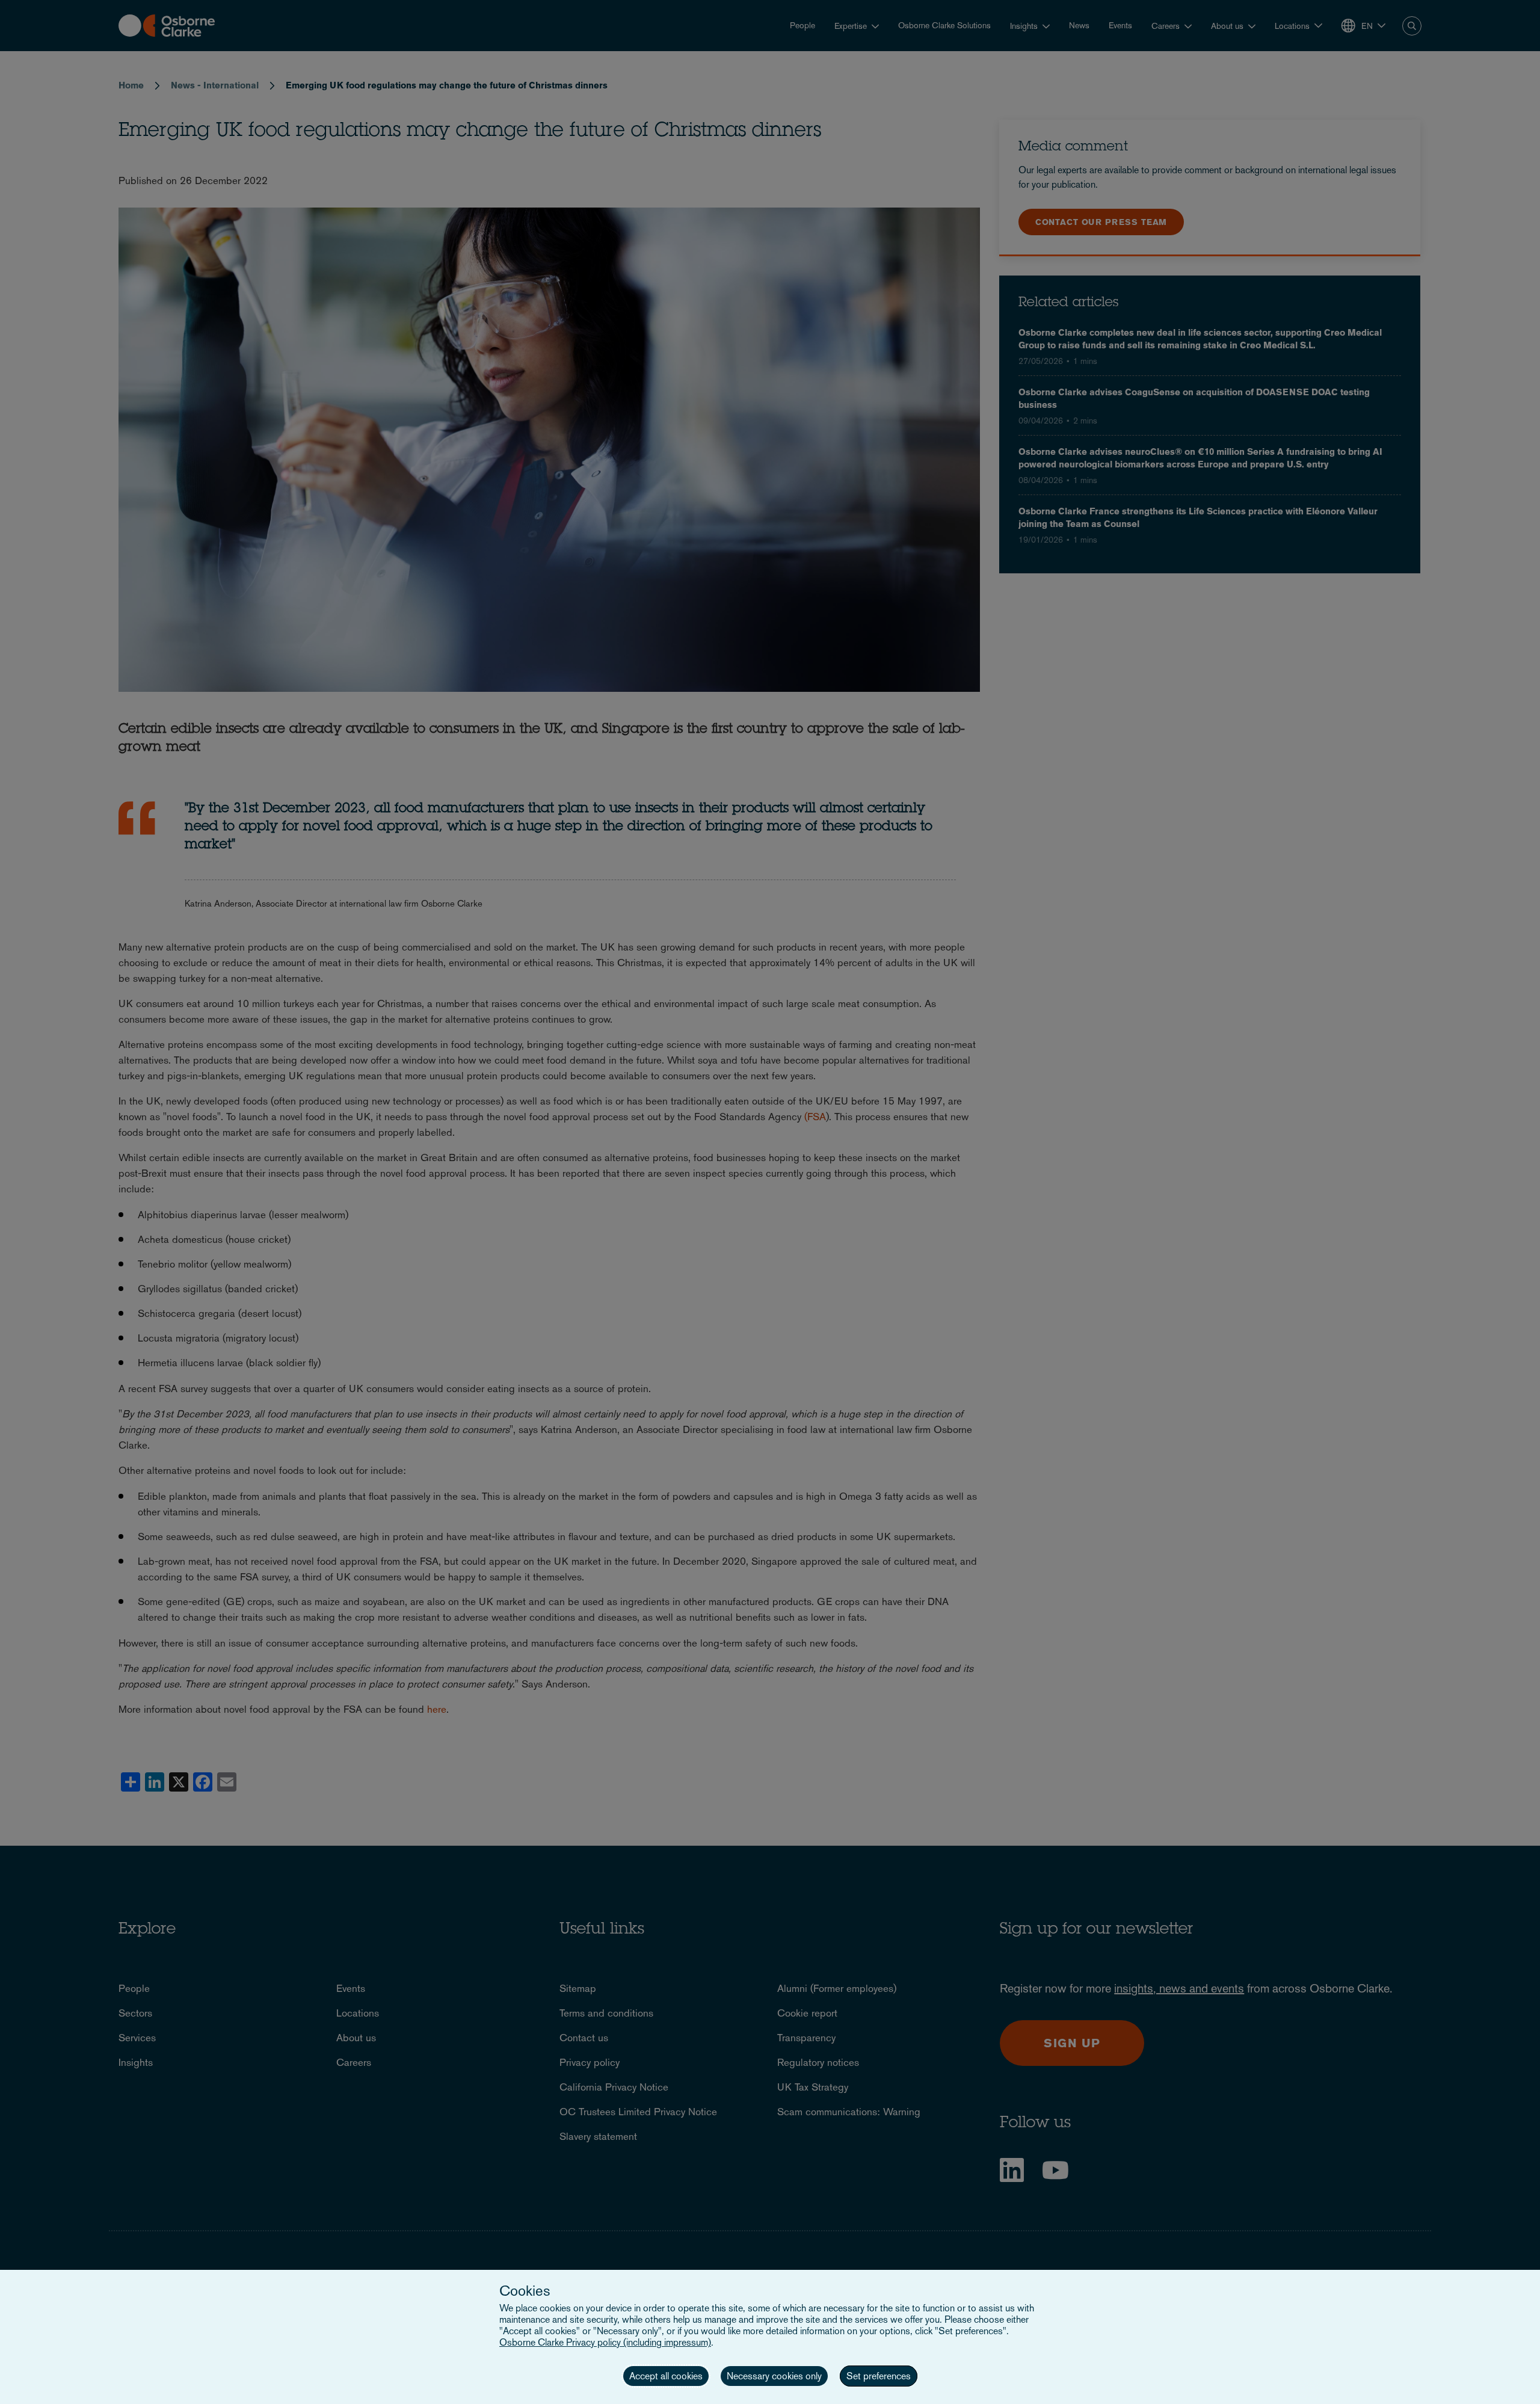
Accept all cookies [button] (666, 2376)
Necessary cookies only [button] (774, 2376)
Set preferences (879, 2376)
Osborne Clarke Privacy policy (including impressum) (605, 2342)
